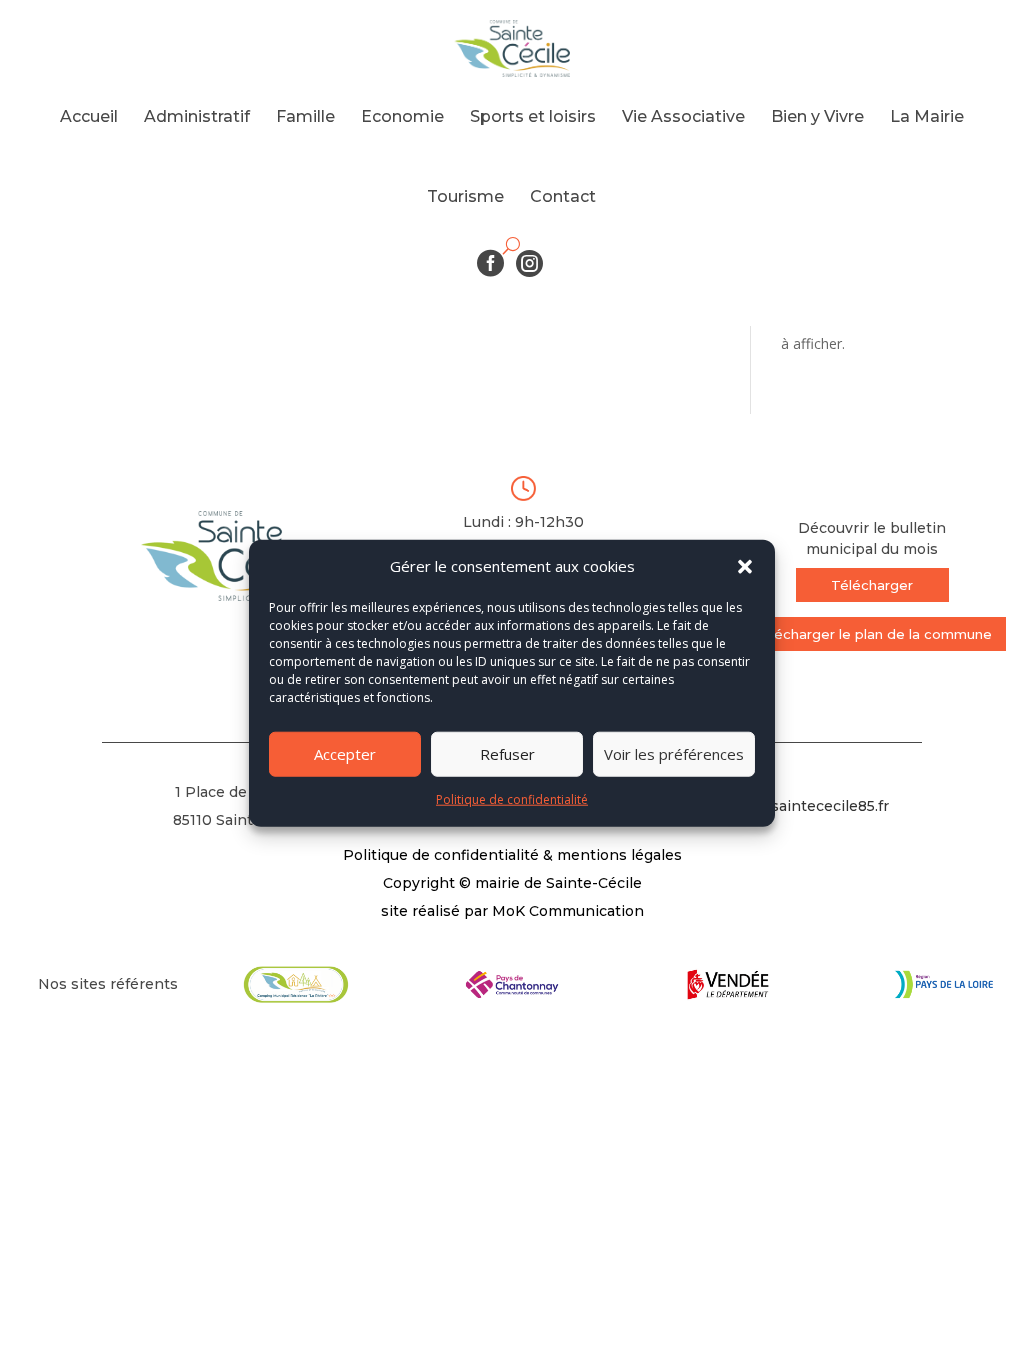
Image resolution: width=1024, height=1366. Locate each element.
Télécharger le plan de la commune (872, 634)
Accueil (89, 116)
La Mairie (927, 116)
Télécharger (872, 585)
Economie (402, 116)
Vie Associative (683, 116)
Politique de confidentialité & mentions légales (512, 855)
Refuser (507, 754)
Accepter (345, 754)
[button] (745, 567)
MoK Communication (568, 911)
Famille (305, 116)
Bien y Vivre (817, 116)
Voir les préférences (674, 754)
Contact (563, 196)
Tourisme (465, 196)
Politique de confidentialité (512, 799)
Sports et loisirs (533, 116)
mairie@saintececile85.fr (800, 806)
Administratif (197, 116)
